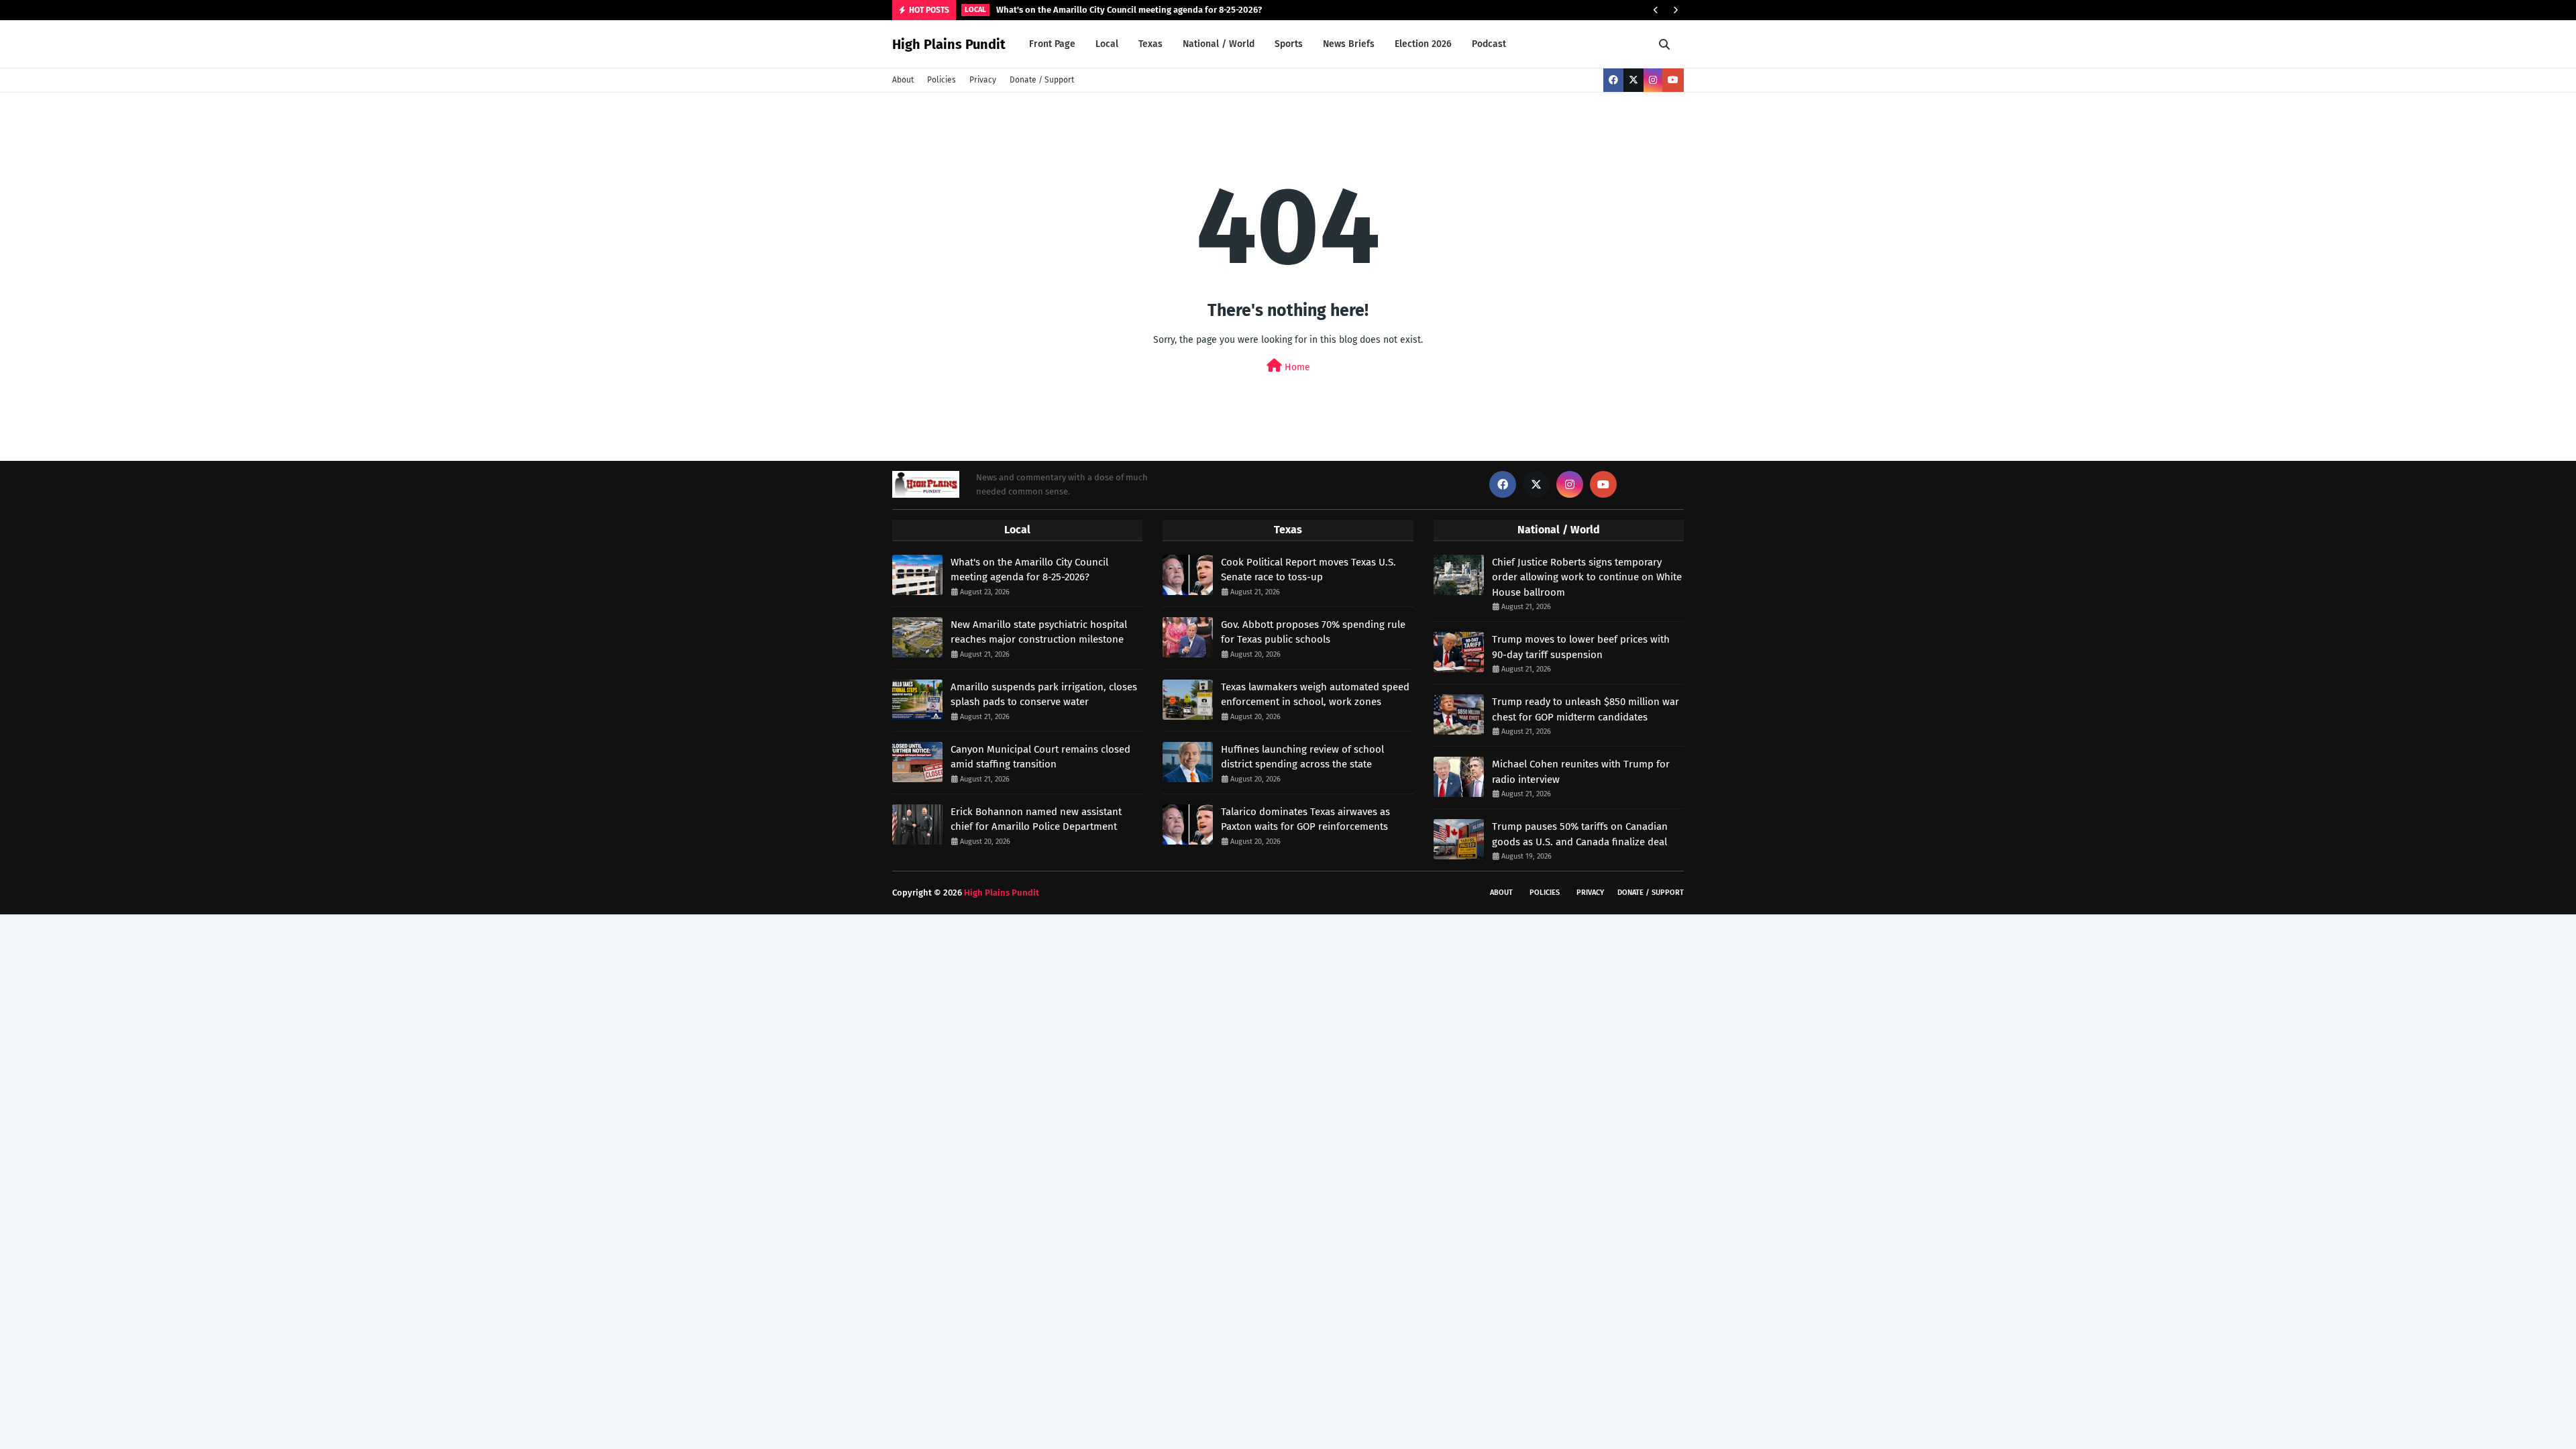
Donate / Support (1042, 80)
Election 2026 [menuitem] (1423, 44)
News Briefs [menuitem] (1349, 44)
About (903, 80)
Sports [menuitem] (1289, 44)
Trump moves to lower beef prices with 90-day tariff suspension (1581, 647)
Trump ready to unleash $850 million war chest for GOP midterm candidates (1586, 709)
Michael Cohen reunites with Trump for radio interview (1581, 772)
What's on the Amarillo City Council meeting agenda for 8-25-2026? (1129, 10)
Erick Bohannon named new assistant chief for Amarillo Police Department (1036, 819)
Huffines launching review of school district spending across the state (1302, 757)
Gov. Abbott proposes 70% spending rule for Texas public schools (1313, 632)
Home (1296, 367)
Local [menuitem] (1107, 44)
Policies (942, 80)
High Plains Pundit (949, 44)
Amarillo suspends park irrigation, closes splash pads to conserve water (1044, 695)
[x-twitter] (1633, 80)
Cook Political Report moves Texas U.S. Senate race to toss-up (1308, 570)
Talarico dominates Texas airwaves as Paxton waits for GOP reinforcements (1305, 819)
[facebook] (1613, 80)
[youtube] (1673, 80)
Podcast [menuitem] (1489, 44)
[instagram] (1653, 80)
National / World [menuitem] (1219, 44)
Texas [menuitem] (1150, 44)
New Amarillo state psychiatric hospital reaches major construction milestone (1039, 632)
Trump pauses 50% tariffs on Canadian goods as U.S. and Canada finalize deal (1580, 834)
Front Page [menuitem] (1052, 44)
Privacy (983, 80)
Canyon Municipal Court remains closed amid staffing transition (1040, 757)
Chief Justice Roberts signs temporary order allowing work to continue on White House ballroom (1587, 577)
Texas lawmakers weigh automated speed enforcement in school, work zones (1315, 695)
